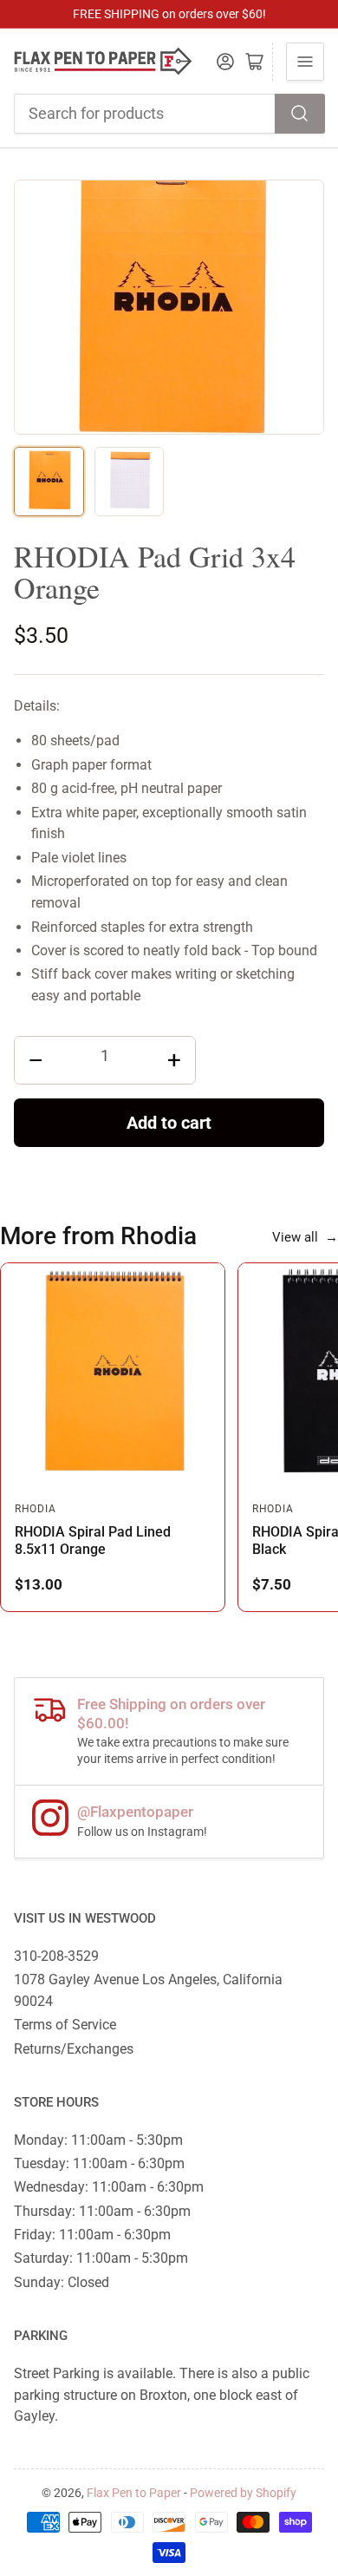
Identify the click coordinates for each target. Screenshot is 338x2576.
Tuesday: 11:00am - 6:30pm (99, 2163)
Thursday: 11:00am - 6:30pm (102, 2211)
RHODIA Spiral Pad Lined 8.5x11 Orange (93, 1540)
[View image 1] (49, 482)
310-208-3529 (56, 1956)
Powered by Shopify (243, 2493)
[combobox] (169, 114)
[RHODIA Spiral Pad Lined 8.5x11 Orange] (113, 1375)
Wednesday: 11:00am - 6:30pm (109, 2187)
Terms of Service (65, 2025)
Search (300, 114)
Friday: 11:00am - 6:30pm (92, 2235)
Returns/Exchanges (74, 2049)
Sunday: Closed (62, 2282)
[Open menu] (305, 62)
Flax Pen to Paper (134, 2493)
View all (305, 1237)
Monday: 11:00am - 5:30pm (98, 2140)
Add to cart (169, 1123)
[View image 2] (130, 482)
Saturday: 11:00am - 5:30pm (101, 2258)
